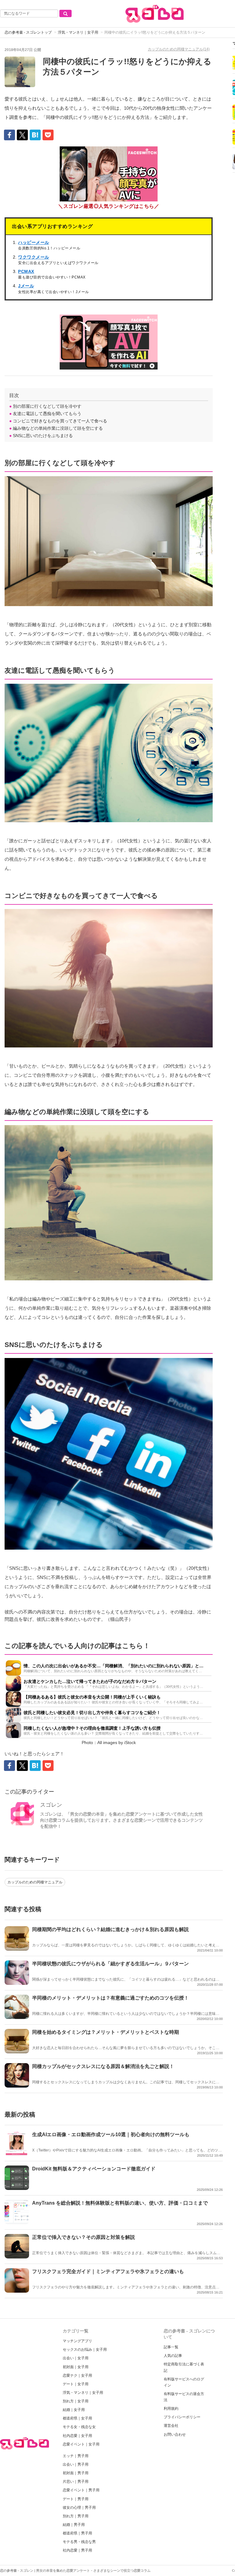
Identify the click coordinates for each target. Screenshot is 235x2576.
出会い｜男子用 (76, 2464)
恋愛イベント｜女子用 (81, 2444)
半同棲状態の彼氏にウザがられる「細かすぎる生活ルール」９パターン (110, 1964)
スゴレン (51, 1805)
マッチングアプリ (77, 2341)
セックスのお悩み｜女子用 (85, 2350)
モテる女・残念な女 (79, 2427)
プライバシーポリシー (182, 2417)
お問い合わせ (175, 2434)
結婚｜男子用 (74, 2525)
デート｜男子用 (76, 2499)
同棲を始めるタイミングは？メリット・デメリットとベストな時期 (106, 2032)
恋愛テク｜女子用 (77, 2375)
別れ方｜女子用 (76, 2401)
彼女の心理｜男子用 (79, 2508)
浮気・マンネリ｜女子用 (78, 32)
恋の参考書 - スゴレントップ (28, 32)
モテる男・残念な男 (79, 2542)
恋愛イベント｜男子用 (81, 2490)
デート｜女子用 (76, 2384)
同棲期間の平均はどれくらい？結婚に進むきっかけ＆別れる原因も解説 (110, 1929)
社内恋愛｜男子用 (77, 2550)
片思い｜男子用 (76, 2482)
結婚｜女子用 (74, 2410)
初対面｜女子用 (76, 2367)
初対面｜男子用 (76, 2473)
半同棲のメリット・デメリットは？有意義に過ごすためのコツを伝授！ (110, 1998)
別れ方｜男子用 (76, 2516)
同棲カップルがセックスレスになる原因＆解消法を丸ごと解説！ (103, 2066)
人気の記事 (173, 2356)
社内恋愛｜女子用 (77, 2436)
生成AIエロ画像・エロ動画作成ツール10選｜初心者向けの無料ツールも (111, 2134)
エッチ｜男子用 (76, 2456)
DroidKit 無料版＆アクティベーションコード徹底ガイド (94, 2169)
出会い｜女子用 (76, 2358)
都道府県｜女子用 (77, 2418)
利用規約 (171, 2409)
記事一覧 (171, 2347)
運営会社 (171, 2426)
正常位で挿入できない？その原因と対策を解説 (84, 2237)
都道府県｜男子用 (77, 2533)
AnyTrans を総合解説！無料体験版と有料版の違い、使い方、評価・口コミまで (120, 2203)
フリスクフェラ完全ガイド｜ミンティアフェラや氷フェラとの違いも (108, 2271)
